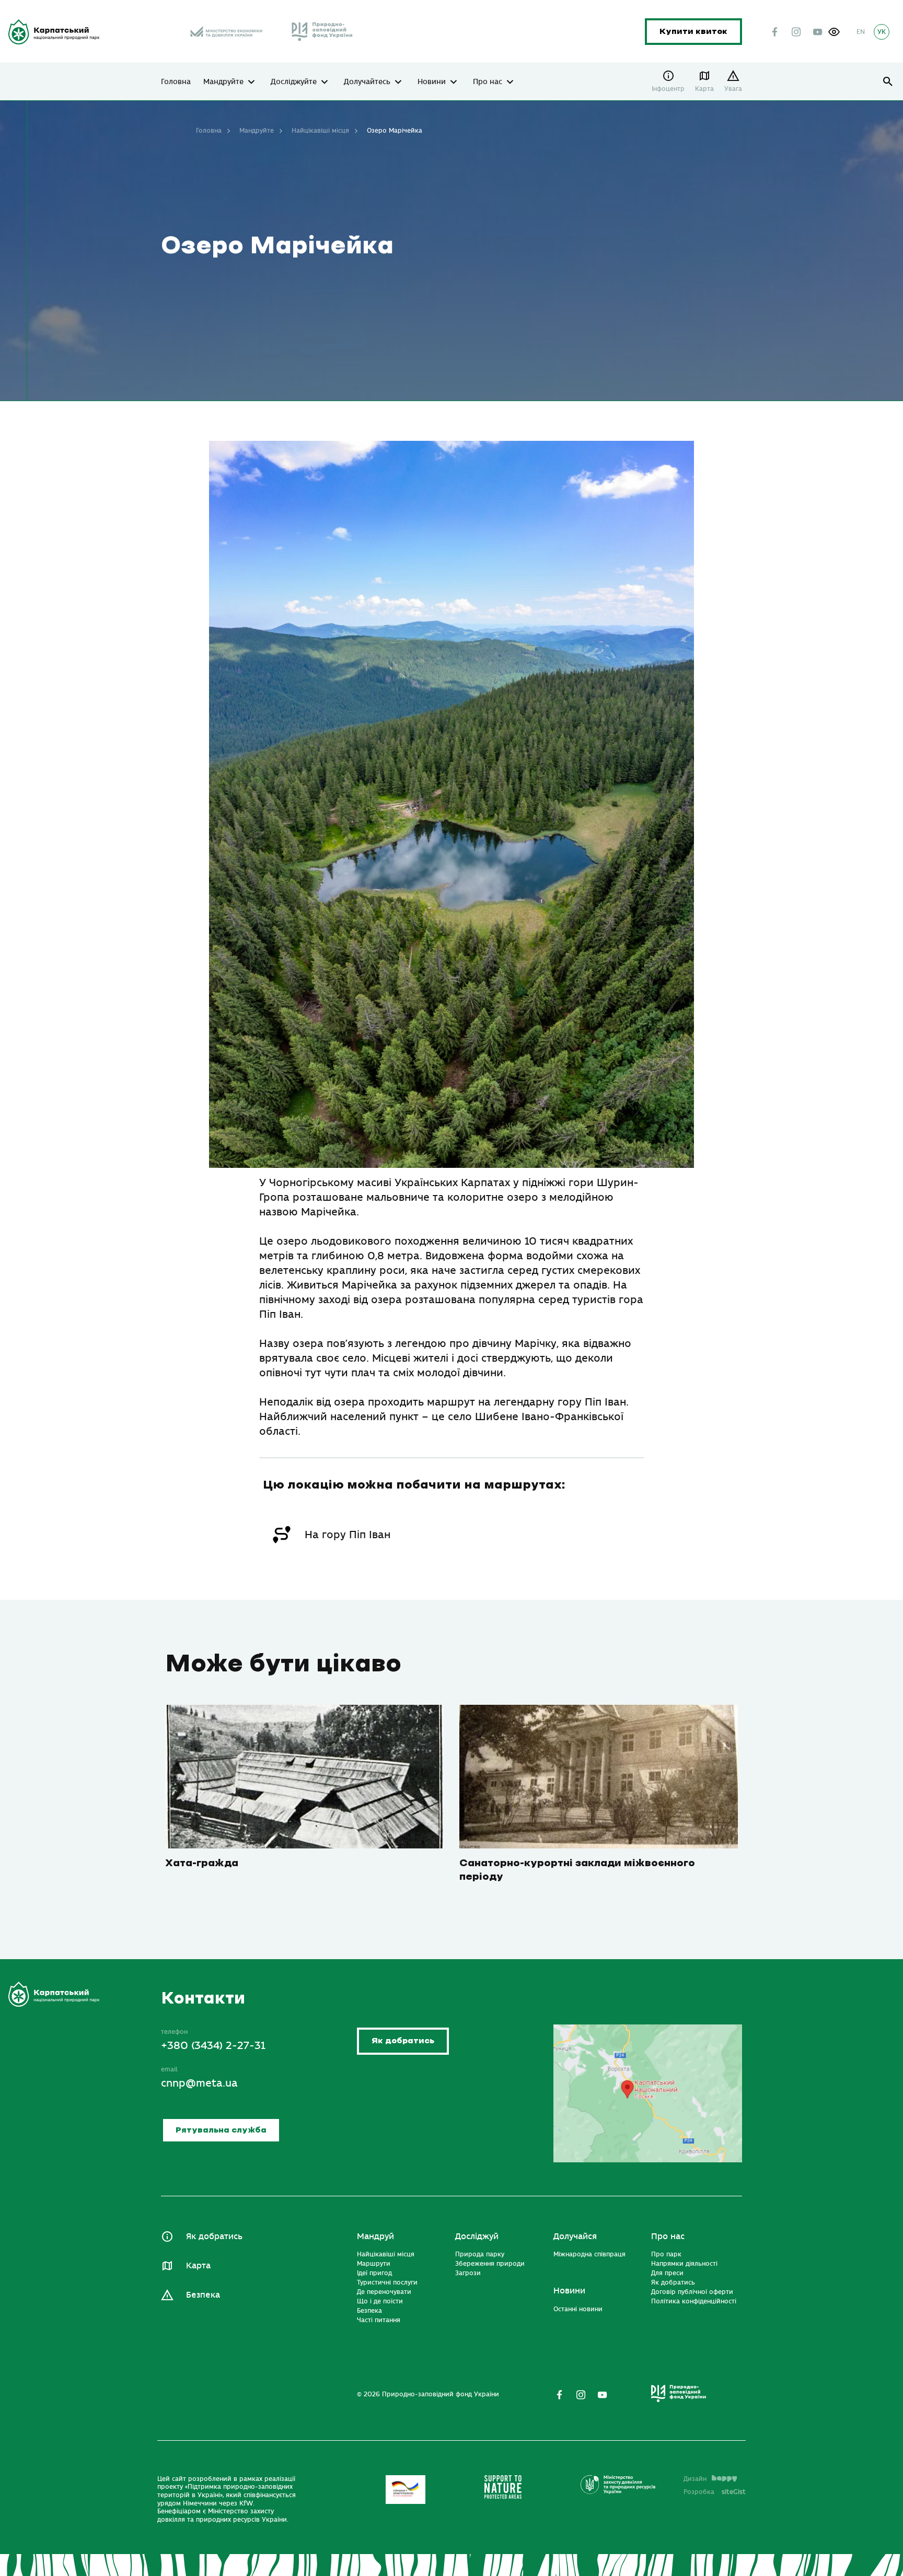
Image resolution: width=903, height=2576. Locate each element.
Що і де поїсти (380, 2301)
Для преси (667, 2273)
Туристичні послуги (387, 2282)
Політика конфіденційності (694, 2301)
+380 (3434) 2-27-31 (213, 2046)
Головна (176, 82)
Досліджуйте (294, 82)
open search (888, 82)
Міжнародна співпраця (589, 2254)
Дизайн (695, 2479)
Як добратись (403, 2041)
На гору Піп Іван (348, 1535)
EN (861, 32)
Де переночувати (384, 2292)
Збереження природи (490, 2264)
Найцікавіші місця (320, 131)
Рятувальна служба (221, 2130)
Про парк (666, 2254)
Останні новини (578, 2309)
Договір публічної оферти (692, 2292)
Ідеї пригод (374, 2273)
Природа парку (480, 2254)
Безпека (203, 2295)
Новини (432, 82)
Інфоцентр (668, 89)
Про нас (488, 82)
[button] (834, 32)
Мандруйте (223, 82)
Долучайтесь (367, 82)
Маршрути (374, 2264)
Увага (733, 89)
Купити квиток (693, 32)
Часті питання (379, 2320)
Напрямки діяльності (684, 2264)
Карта (704, 89)
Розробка (715, 2492)
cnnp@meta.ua (199, 2083)
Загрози (468, 2273)
